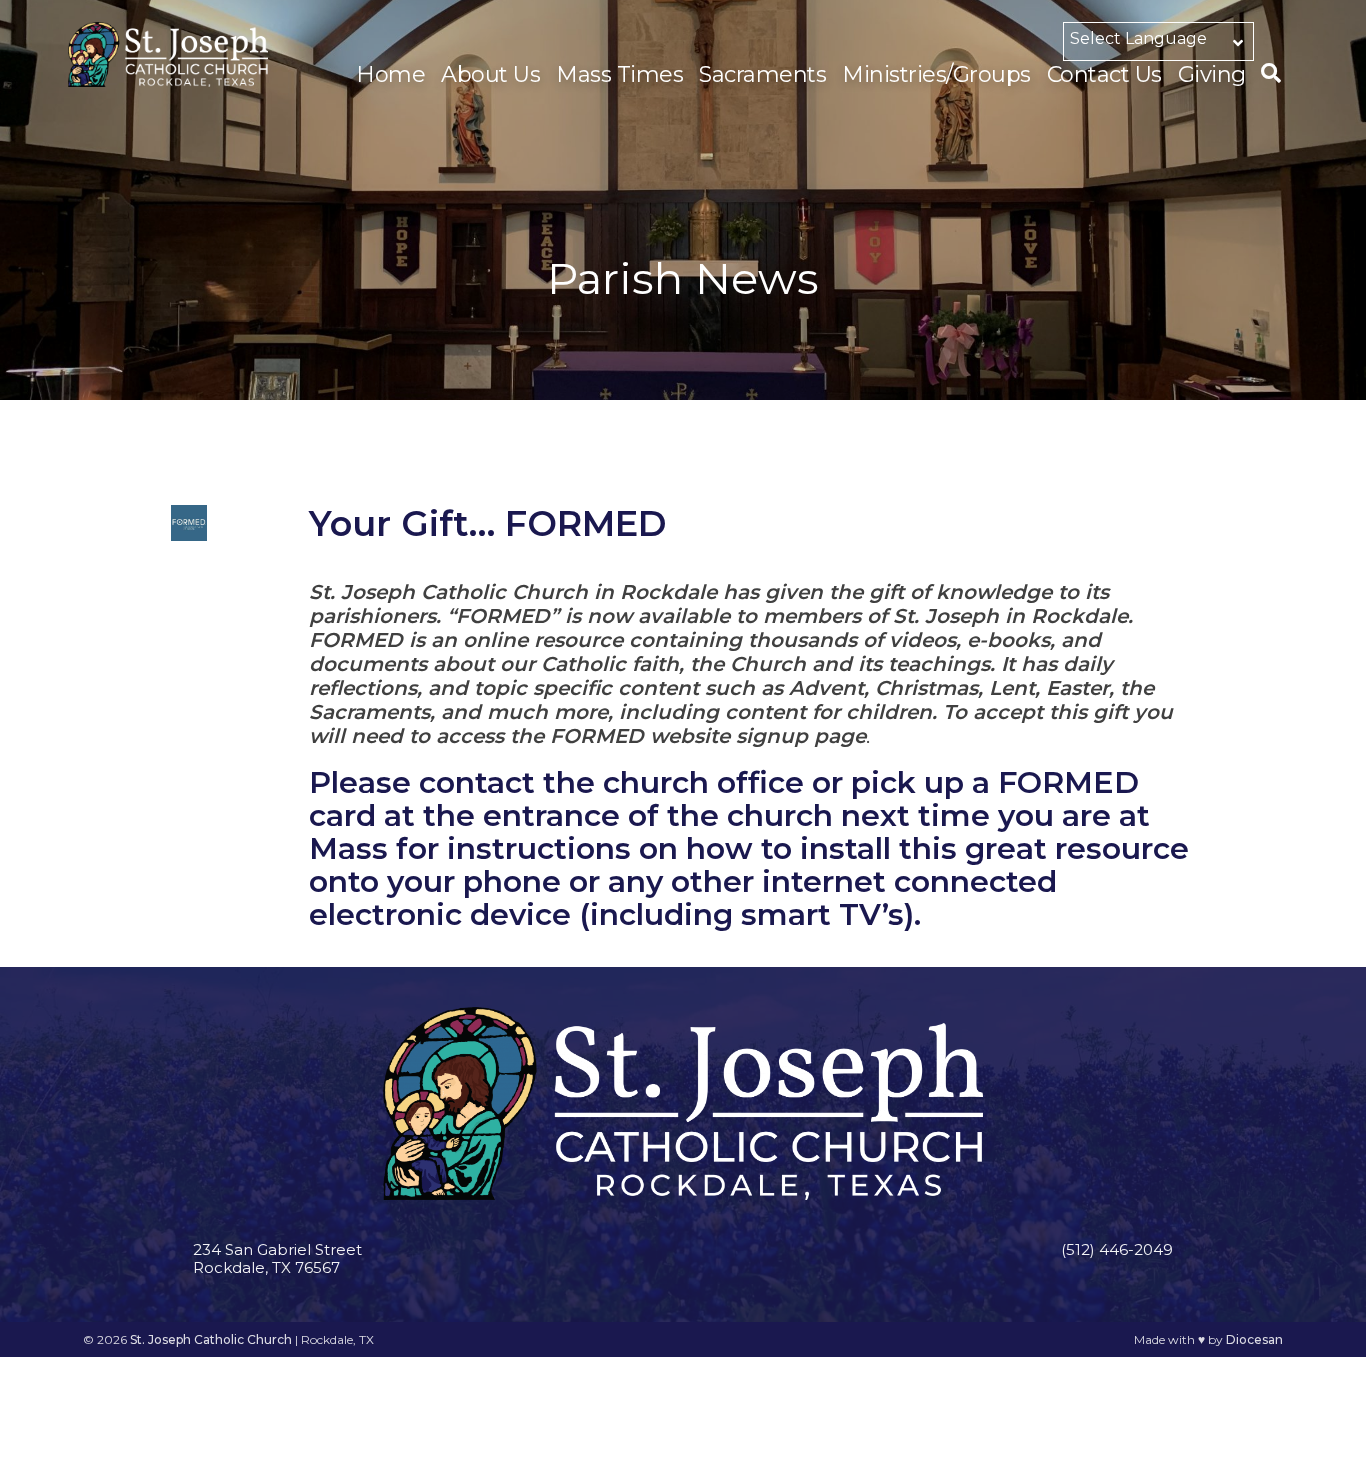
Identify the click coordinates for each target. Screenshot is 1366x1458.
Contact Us (1104, 74)
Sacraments (762, 74)
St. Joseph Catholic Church (211, 1339)
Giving (1212, 74)
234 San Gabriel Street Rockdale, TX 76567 (277, 1258)
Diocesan (1254, 1339)
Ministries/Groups (936, 74)
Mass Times (619, 74)
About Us (490, 74)
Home (390, 74)
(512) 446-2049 (1117, 1249)
